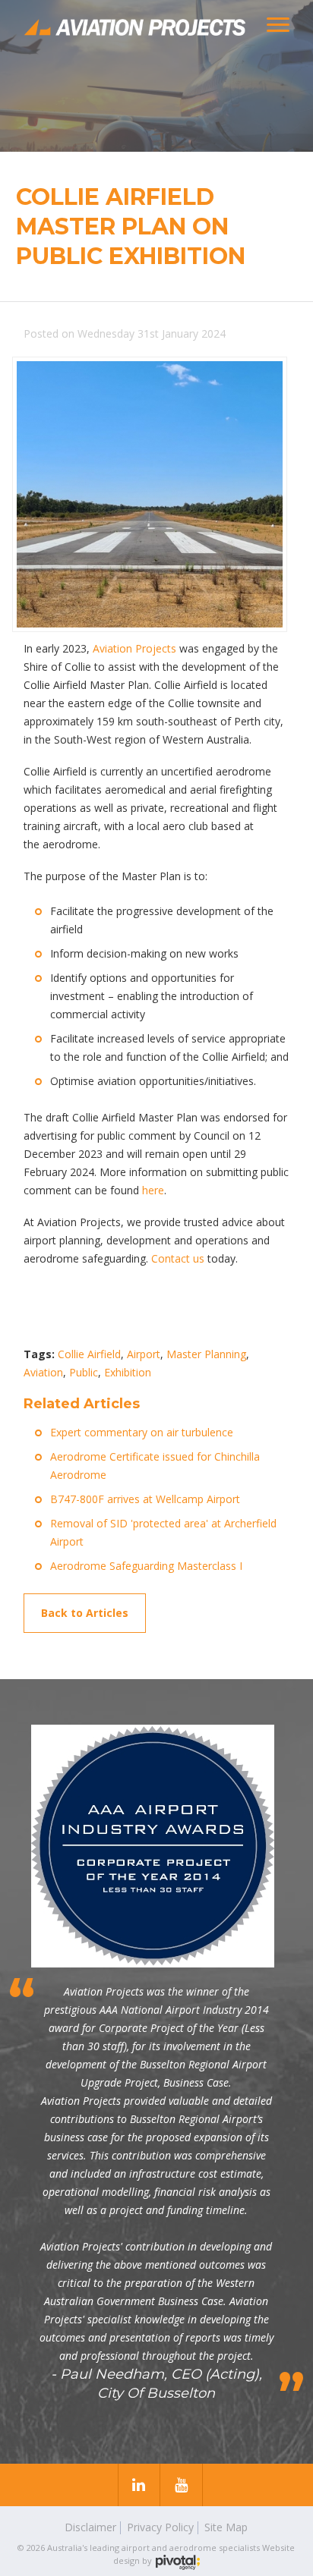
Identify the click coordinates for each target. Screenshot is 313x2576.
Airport (144, 1354)
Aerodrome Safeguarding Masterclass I (146, 1566)
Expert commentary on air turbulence (142, 1432)
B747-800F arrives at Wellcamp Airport (145, 1499)
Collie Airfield (89, 1354)
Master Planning (206, 1354)
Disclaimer (90, 2527)
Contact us (178, 1258)
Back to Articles (85, 1613)
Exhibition (128, 1372)
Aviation (43, 1372)
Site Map (226, 2527)
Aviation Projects (134, 648)
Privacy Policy (160, 2527)
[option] (156, 76)
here (153, 1190)
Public (84, 1372)
